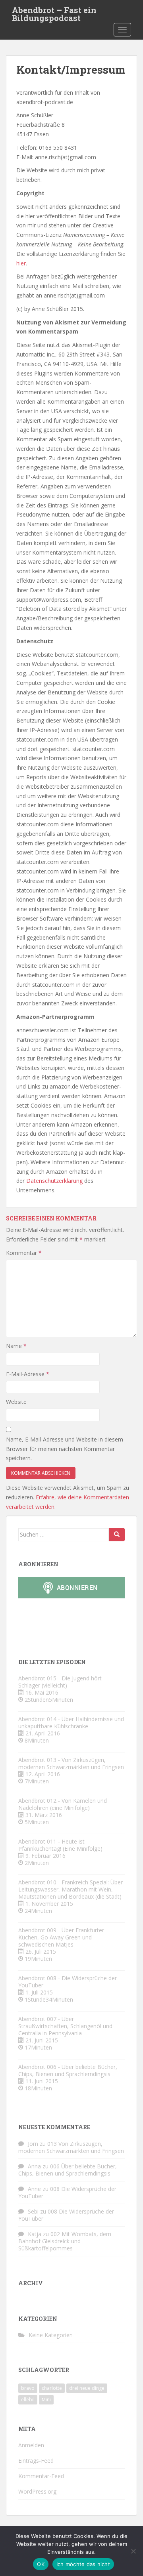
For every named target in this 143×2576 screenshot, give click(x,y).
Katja (35, 2234)
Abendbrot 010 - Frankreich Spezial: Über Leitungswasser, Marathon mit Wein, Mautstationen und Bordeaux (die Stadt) (71, 1889)
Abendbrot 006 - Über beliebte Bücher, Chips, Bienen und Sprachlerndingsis (68, 2070)
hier (21, 263)
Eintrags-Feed (36, 2461)
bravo (28, 2388)
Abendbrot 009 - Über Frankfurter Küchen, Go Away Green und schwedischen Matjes (61, 1937)
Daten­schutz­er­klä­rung (54, 1181)
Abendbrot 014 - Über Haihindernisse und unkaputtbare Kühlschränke (71, 1723)
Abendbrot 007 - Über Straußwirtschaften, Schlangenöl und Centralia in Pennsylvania (65, 2026)
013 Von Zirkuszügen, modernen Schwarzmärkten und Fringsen (71, 2147)
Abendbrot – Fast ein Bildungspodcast (54, 12)
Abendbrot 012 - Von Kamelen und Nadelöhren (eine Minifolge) (63, 1804)
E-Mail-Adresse (28, 1374)
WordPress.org (37, 2491)
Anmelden (31, 2445)
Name (16, 1346)
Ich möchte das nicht (83, 2564)
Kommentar (24, 1253)
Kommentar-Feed (41, 2476)
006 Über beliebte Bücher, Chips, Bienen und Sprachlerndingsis (68, 2170)
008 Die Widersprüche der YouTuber (67, 2192)
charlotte (52, 2388)
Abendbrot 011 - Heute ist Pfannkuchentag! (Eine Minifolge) (60, 1845)
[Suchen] (117, 1535)
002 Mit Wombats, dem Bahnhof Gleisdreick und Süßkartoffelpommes (65, 2241)
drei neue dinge (87, 2388)
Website (16, 1402)
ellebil (28, 2400)
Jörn (33, 2144)
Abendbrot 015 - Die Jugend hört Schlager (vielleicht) (60, 1682)
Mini (46, 2400)
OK (41, 2564)
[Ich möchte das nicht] (133, 2551)
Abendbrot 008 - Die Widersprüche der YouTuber (68, 1982)
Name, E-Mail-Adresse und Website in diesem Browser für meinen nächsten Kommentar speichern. (65, 1449)
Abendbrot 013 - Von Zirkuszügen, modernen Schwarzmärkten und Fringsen (71, 1763)
